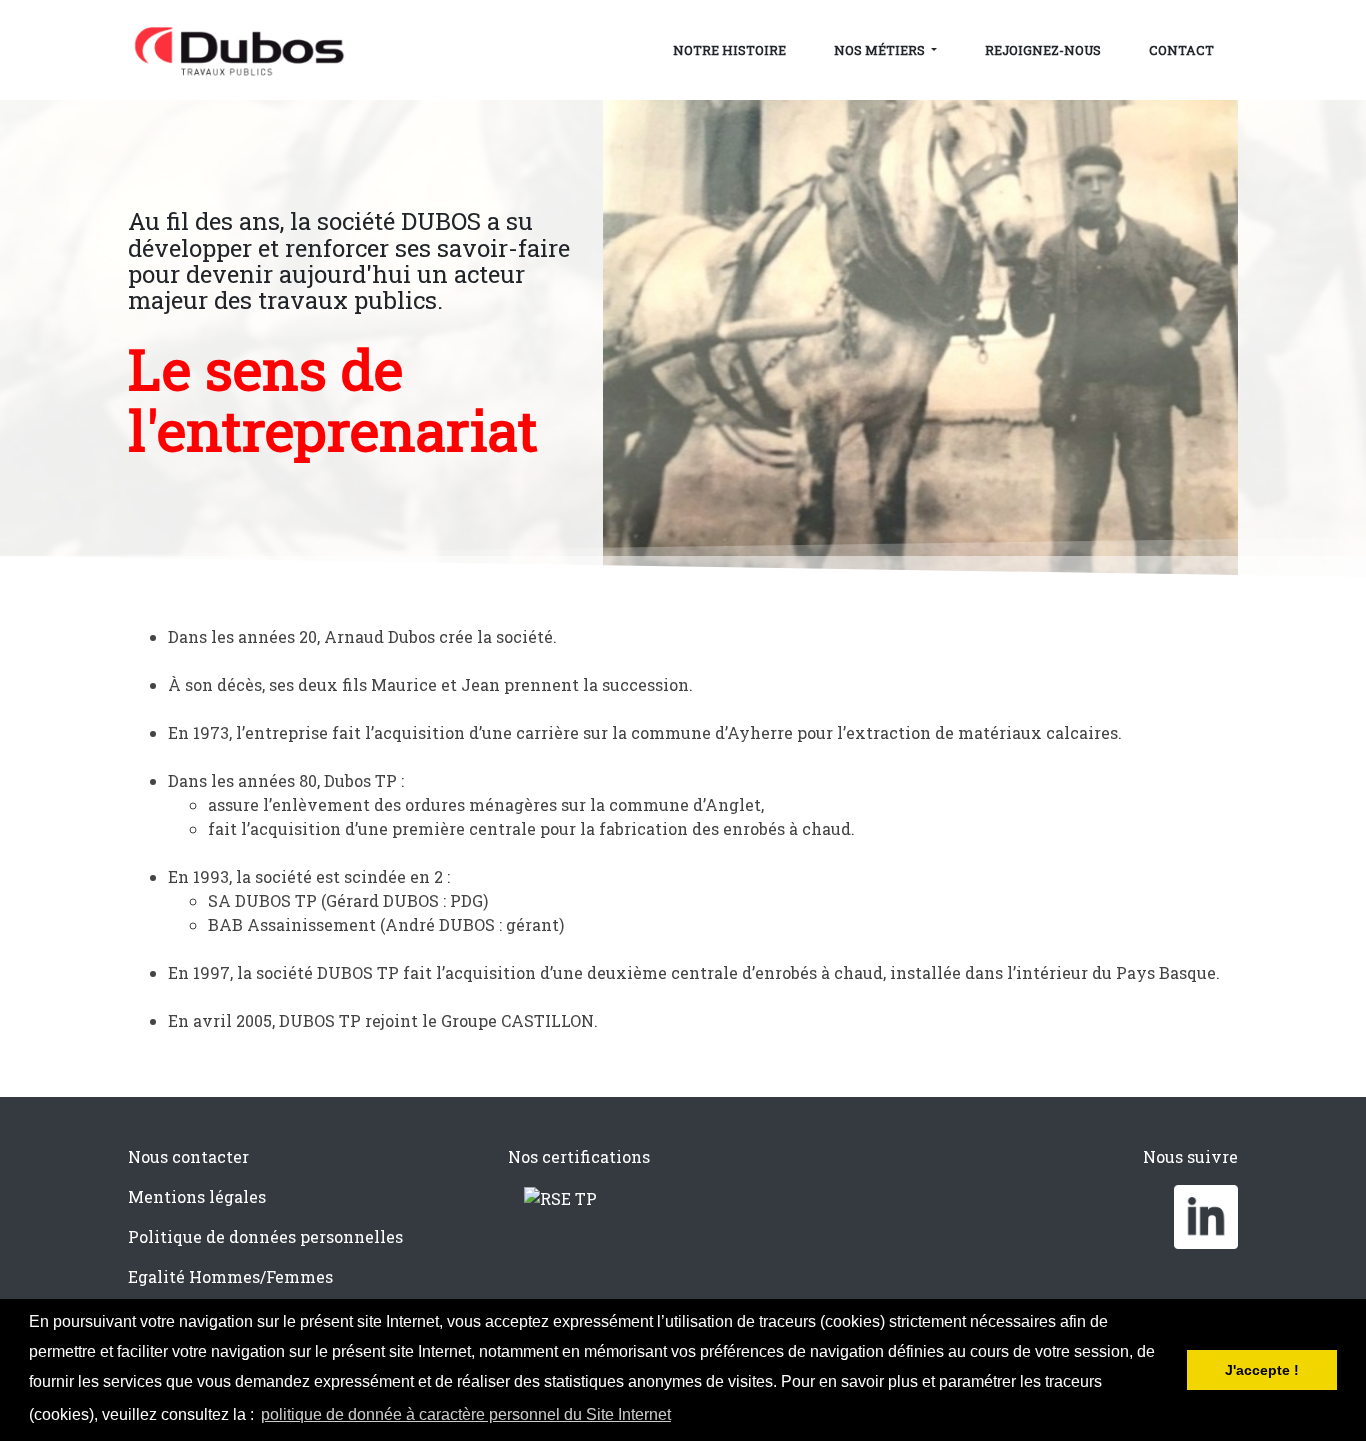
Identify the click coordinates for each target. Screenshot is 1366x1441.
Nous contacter (188, 1156)
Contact (1181, 50)
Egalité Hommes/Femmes (230, 1276)
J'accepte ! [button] (1262, 1370)
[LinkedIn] (1206, 1214)
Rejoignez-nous (1043, 50)
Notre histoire (729, 50)
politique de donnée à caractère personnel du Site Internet (466, 1414)
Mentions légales (197, 1196)
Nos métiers (881, 50)
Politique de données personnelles (265, 1236)
